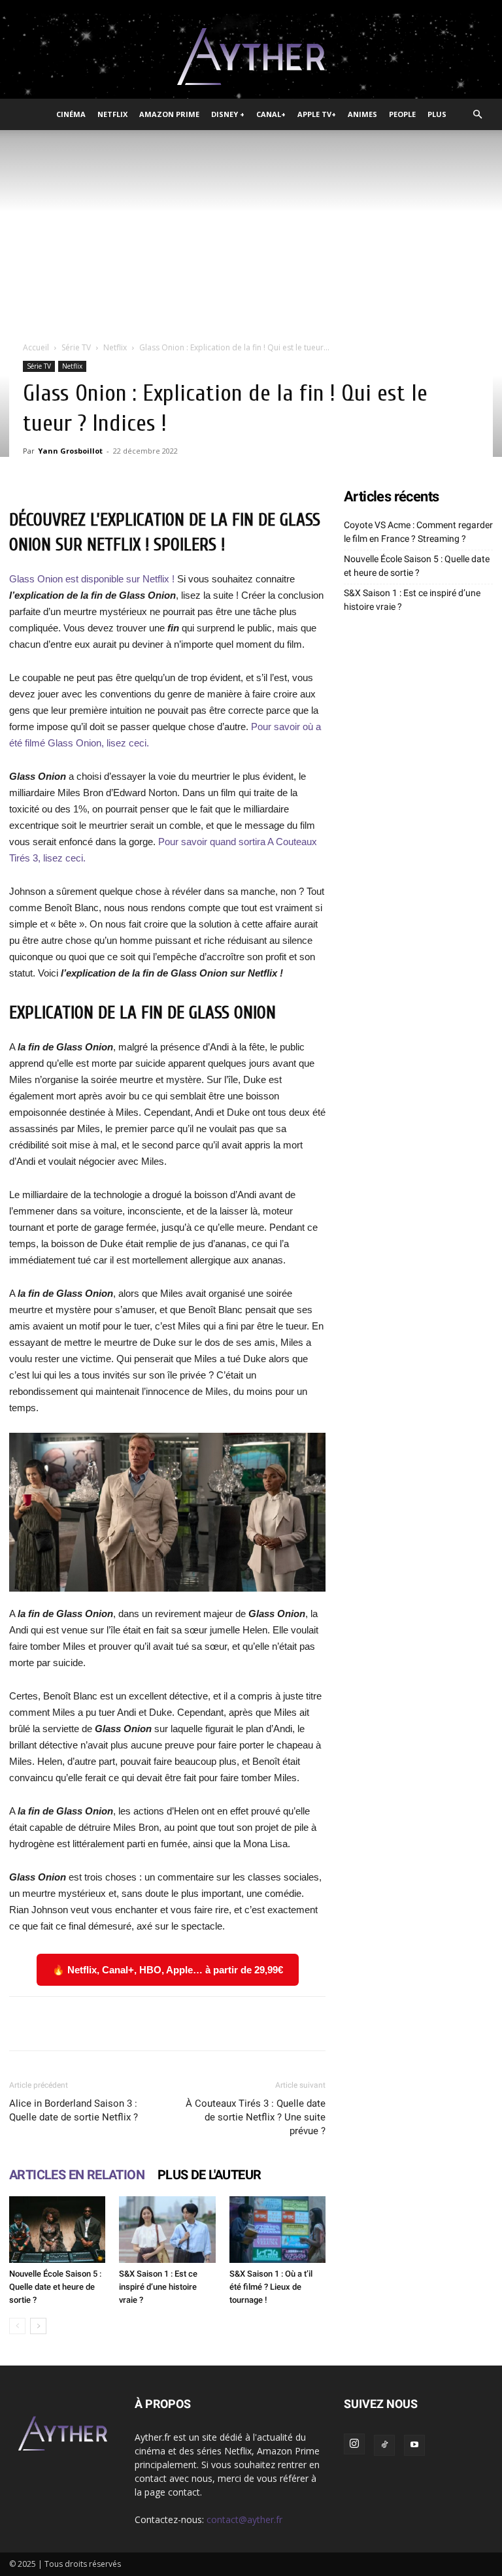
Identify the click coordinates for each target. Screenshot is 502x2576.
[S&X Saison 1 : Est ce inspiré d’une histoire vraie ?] (167, 2229)
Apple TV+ (317, 114)
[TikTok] (384, 2445)
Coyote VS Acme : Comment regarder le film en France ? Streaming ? (418, 532)
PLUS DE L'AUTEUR (209, 2175)
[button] (477, 115)
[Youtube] (414, 2445)
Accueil (36, 347)
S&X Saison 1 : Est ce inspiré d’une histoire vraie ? (158, 2287)
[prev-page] (17, 2326)
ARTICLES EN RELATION (77, 2175)
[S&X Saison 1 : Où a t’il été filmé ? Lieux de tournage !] (277, 2229)
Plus (437, 114)
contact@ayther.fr (244, 2519)
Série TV (76, 347)
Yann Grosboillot (70, 451)
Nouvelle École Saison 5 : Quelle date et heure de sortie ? (55, 2287)
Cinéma (71, 114)
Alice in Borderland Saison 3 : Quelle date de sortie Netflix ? (74, 2110)
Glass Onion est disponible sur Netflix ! (92, 579)
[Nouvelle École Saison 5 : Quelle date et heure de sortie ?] (57, 2229)
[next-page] (38, 2326)
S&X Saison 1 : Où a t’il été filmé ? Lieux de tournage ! (271, 2287)
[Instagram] (354, 2444)
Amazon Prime (169, 114)
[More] (407, 2024)
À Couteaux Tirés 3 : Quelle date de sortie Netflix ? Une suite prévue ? (256, 2117)
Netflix (112, 114)
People (402, 114)
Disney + (228, 114)
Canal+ (271, 114)
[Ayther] (251, 57)
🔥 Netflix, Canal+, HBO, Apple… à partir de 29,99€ (168, 1970)
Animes (362, 114)
